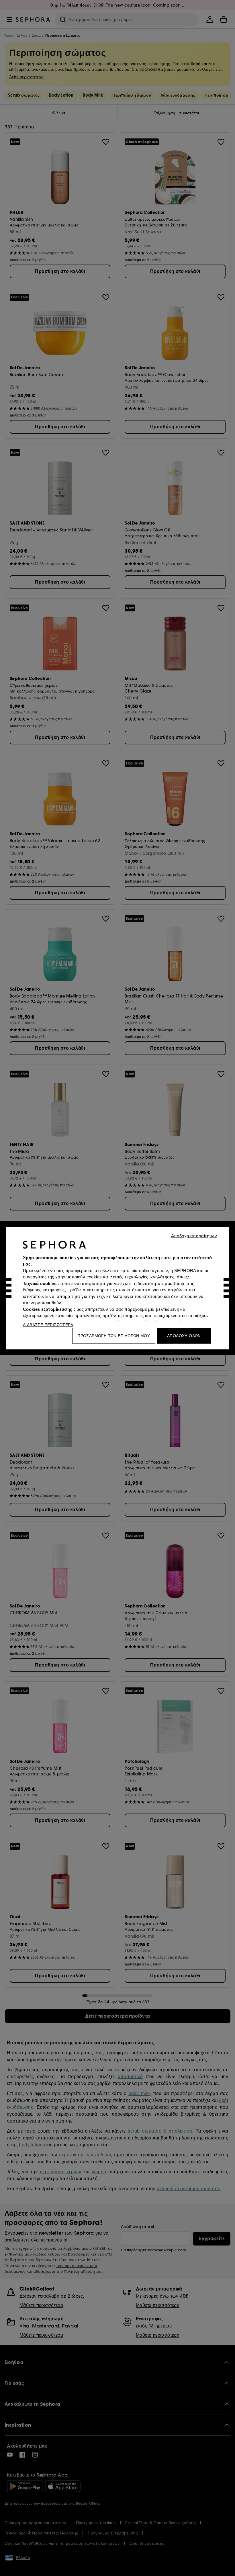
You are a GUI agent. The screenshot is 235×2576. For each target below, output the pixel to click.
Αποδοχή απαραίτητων (194, 1236)
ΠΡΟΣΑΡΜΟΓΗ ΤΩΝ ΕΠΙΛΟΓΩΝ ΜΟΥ (114, 1335)
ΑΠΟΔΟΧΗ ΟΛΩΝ (184, 1335)
